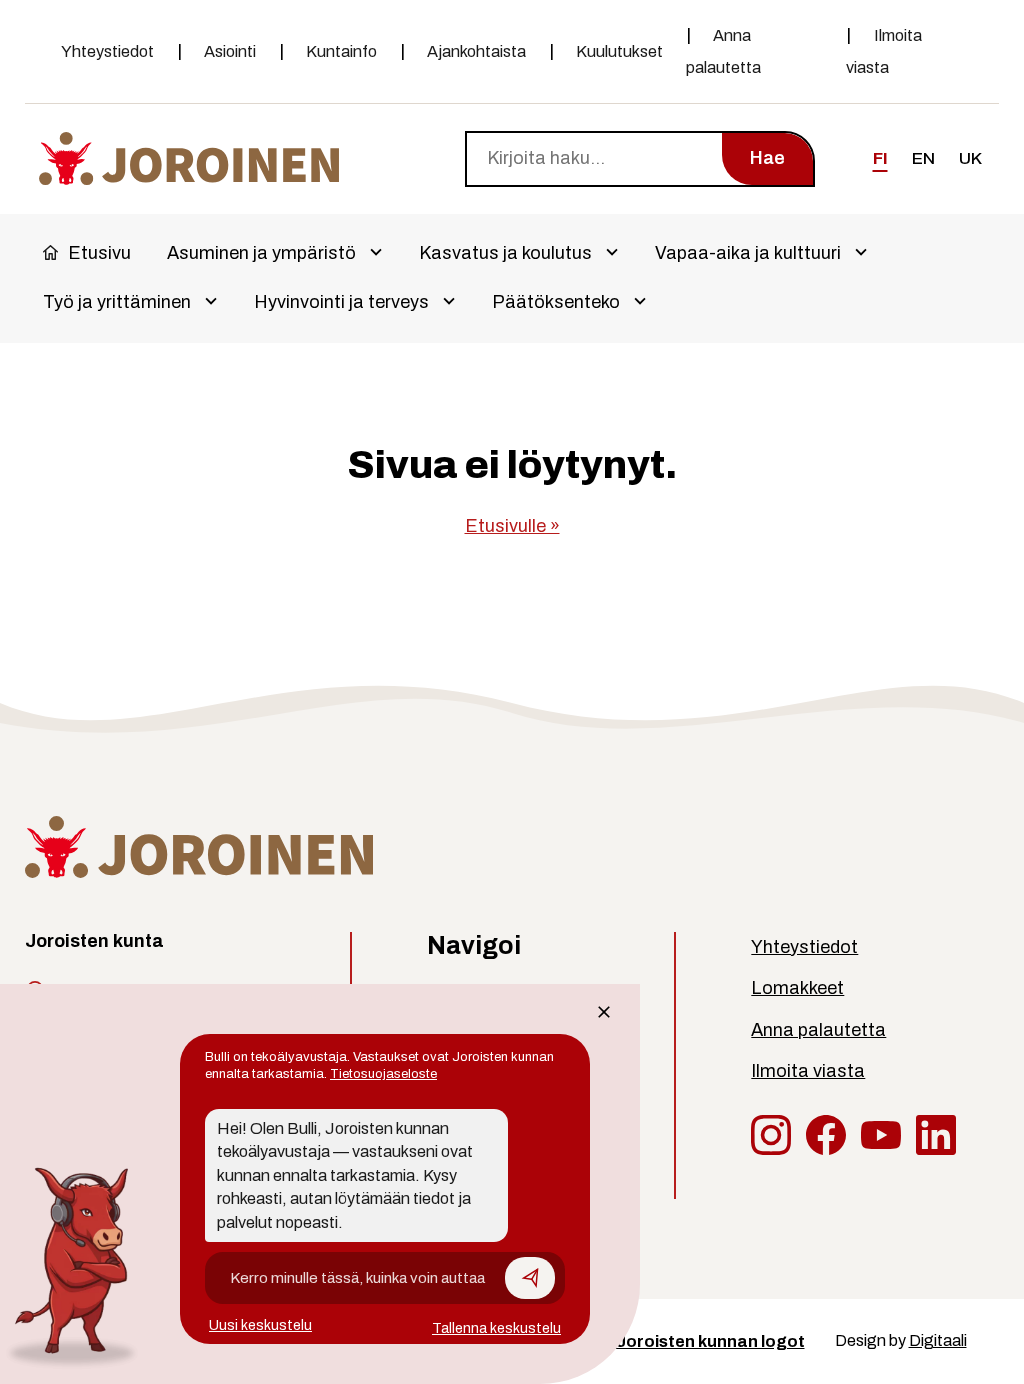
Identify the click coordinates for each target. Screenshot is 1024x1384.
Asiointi (230, 51)
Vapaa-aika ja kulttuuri (748, 253)
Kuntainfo (341, 51)
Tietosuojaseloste (383, 1074)
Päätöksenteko (556, 302)
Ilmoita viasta (884, 51)
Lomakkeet (797, 988)
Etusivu (99, 253)
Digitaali (938, 1340)
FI (880, 158)
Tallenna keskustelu (496, 1328)
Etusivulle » (512, 526)
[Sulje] (604, 1012)
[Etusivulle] (189, 157)
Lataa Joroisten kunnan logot (684, 1341)
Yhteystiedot (107, 51)
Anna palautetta (723, 51)
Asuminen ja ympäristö (261, 253)
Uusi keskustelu (260, 1325)
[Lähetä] (530, 1278)
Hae (767, 158)
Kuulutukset (619, 51)
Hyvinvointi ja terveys (341, 302)
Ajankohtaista (476, 51)
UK (970, 158)
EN (923, 158)
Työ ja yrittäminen (117, 302)
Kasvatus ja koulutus (505, 253)
